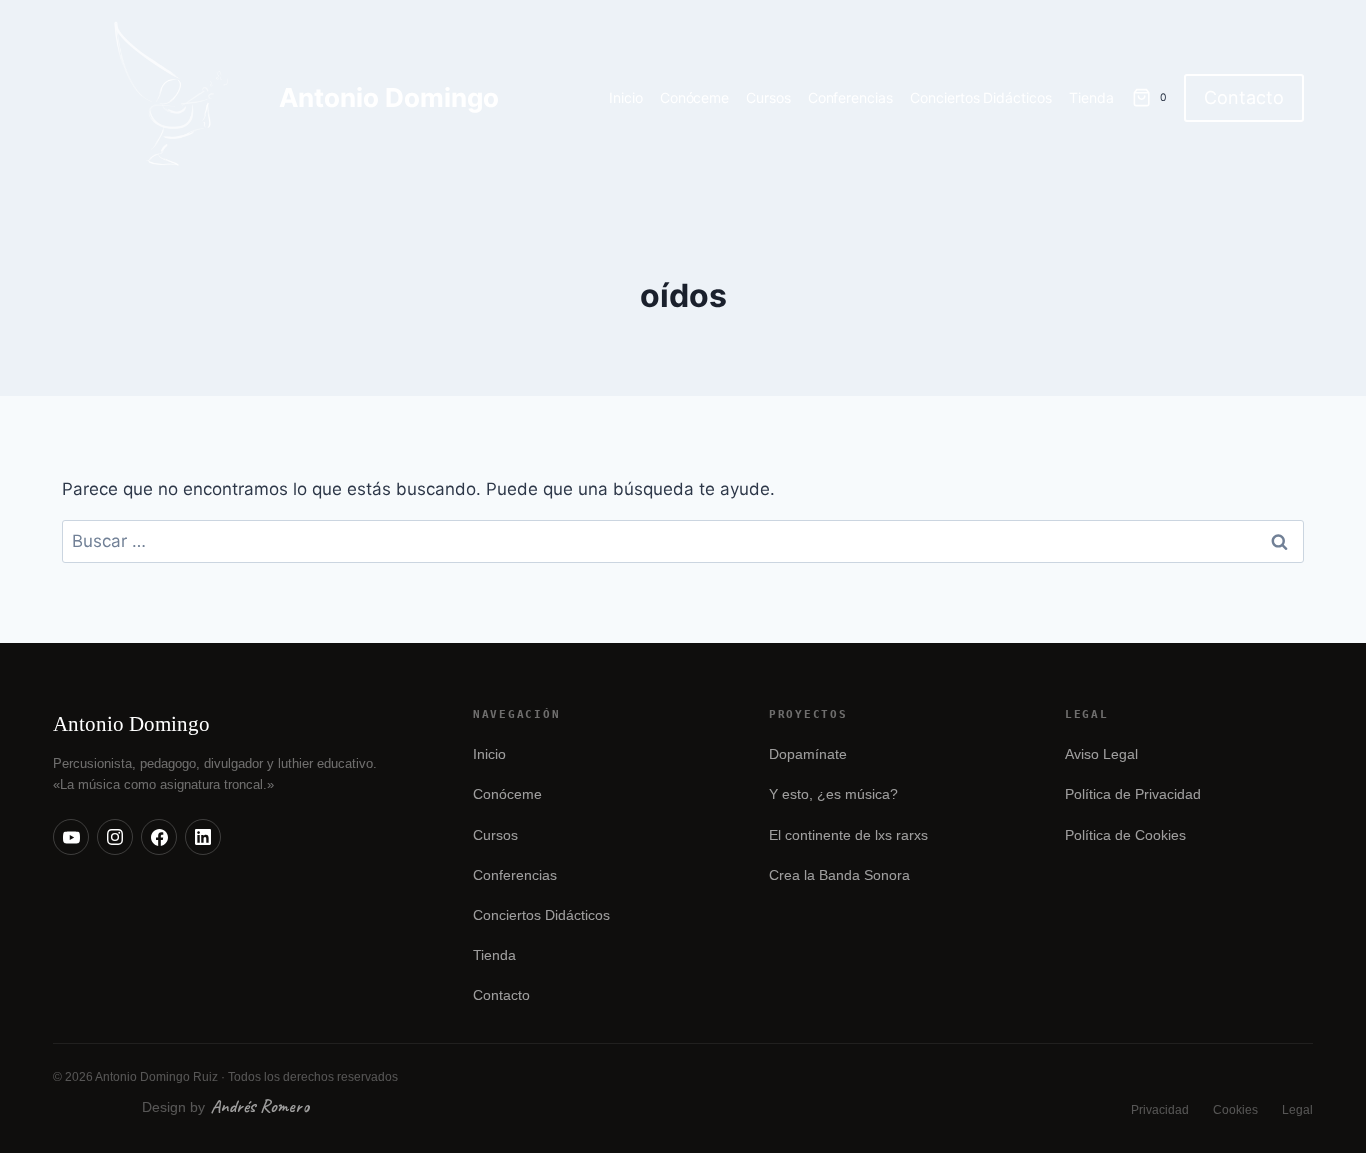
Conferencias (851, 97)
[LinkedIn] (203, 837)
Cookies (1235, 1110)
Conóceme (695, 97)
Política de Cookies (1125, 835)
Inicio (626, 97)
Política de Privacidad (1133, 794)
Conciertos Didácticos (981, 97)
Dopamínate (808, 754)
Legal (1297, 1110)
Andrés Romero (260, 1106)
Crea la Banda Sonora (839, 875)
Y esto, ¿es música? (833, 794)
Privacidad (1160, 1110)
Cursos (768, 97)
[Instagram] (115, 837)
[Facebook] (159, 837)
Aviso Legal (1101, 754)
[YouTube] (71, 837)
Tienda (1091, 97)
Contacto (1244, 97)
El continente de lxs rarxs (848, 835)
